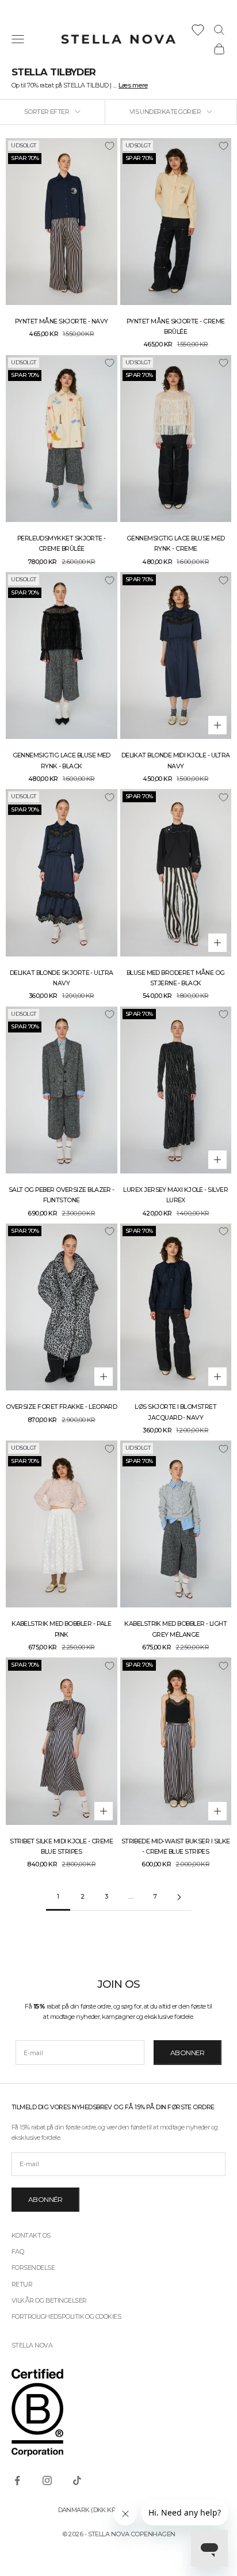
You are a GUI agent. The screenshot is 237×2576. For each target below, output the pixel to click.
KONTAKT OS (31, 2235)
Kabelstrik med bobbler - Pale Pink (61, 1629)
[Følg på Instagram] (47, 2480)
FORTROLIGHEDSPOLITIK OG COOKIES (66, 2316)
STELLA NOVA (32, 2345)
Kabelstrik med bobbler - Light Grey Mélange (175, 1629)
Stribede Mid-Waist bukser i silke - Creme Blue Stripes (176, 1847)
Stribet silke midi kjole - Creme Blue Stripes (61, 1847)
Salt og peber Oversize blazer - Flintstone (62, 1195)
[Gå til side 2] (179, 1897)
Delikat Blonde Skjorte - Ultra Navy (62, 978)
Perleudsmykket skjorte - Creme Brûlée (62, 544)
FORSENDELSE (33, 2268)
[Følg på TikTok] (77, 2480)
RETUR (22, 2284)
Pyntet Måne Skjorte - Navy (62, 321)
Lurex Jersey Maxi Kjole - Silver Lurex (175, 1195)
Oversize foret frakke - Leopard (61, 1407)
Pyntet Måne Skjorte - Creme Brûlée (175, 327)
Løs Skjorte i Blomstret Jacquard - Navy (175, 1412)
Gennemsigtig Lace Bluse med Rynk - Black (62, 761)
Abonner (188, 2053)
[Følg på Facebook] (17, 2480)
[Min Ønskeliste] (198, 30)
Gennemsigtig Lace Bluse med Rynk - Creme (175, 544)
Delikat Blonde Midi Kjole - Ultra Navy (176, 761)
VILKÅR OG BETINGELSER (49, 2300)
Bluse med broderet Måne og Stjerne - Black (176, 978)
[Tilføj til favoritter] (109, 146)
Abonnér (45, 2199)
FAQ (18, 2251)
